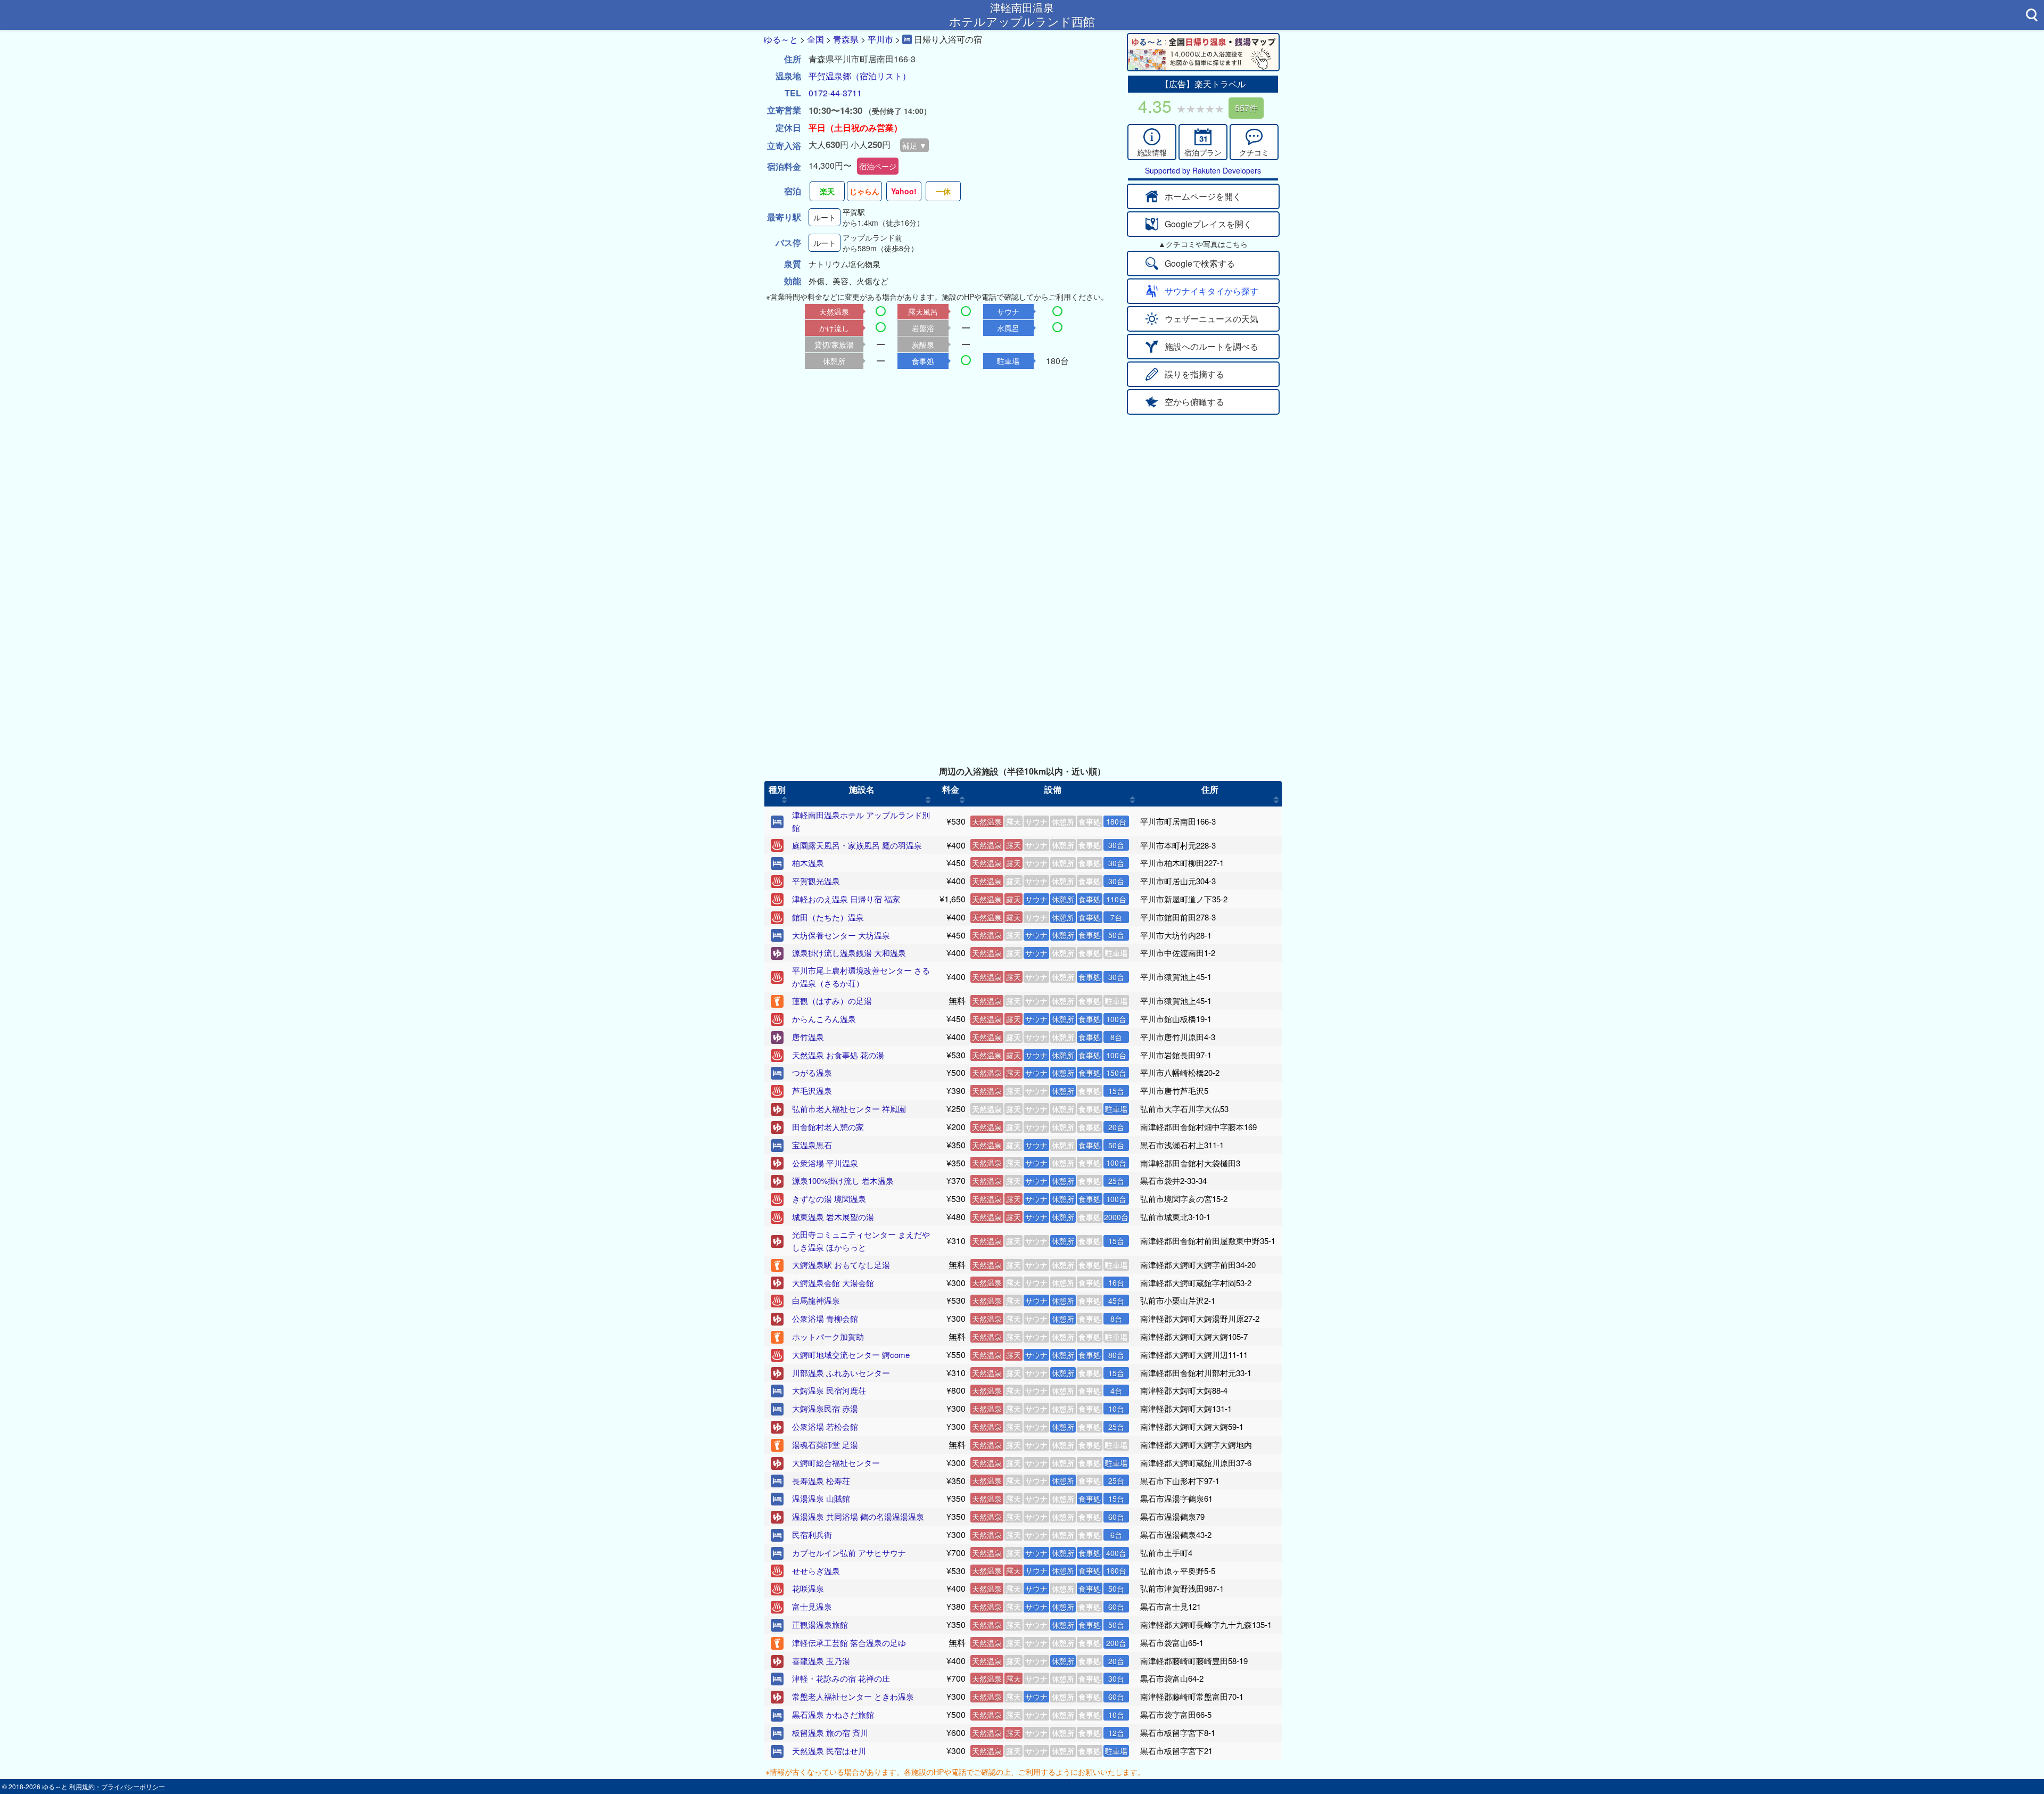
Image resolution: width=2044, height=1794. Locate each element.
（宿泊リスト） (881, 76)
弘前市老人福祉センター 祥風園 (849, 1109)
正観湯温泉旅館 (820, 1624)
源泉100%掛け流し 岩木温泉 (843, 1180)
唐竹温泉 (808, 1037)
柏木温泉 (808, 863)
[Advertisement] (1022, 495)
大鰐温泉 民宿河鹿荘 (829, 1390)
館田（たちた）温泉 (828, 917)
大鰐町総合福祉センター (836, 1463)
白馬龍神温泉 (816, 1300)
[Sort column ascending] (784, 800)
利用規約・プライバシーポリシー (117, 1786)
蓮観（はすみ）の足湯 (832, 1001)
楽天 (827, 191)
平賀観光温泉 (816, 881)
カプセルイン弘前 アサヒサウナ (849, 1553)
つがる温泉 (812, 1072)
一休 (943, 191)
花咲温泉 (808, 1588)
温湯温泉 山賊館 (821, 1498)
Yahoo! (904, 191)
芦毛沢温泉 (812, 1091)
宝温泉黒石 (812, 1145)
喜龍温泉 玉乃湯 (821, 1661)
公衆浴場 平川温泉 (825, 1163)
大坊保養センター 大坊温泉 (841, 935)
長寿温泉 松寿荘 (821, 1481)
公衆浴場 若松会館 (825, 1426)
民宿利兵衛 (812, 1534)
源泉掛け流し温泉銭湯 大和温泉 (849, 953)
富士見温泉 (812, 1606)
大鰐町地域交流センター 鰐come (851, 1355)
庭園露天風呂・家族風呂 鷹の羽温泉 (857, 845)
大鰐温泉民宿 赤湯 (825, 1408)
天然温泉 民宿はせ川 (829, 1751)
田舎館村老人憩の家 (828, 1127)
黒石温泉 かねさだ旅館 (833, 1714)
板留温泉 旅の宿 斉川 (830, 1733)
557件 (1246, 108)
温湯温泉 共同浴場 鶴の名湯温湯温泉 (858, 1516)
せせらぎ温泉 (816, 1571)
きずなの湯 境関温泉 (829, 1199)
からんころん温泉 (824, 1019)
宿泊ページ (878, 166)
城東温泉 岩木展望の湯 (833, 1217)
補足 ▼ (914, 145)
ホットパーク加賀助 (828, 1336)
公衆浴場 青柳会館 (825, 1318)
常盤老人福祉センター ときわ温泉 (853, 1696)
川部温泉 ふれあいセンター (841, 1373)
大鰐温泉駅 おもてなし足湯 (841, 1265)
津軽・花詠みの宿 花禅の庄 (841, 1678)
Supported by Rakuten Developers (1203, 170)
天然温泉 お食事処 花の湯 (838, 1055)
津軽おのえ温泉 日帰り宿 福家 (846, 899)
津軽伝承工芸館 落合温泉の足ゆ (849, 1643)
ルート (825, 217)
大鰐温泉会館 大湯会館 (833, 1283)
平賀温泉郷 (830, 76)
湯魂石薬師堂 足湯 (825, 1445)
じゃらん (864, 191)
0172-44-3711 (835, 93)
